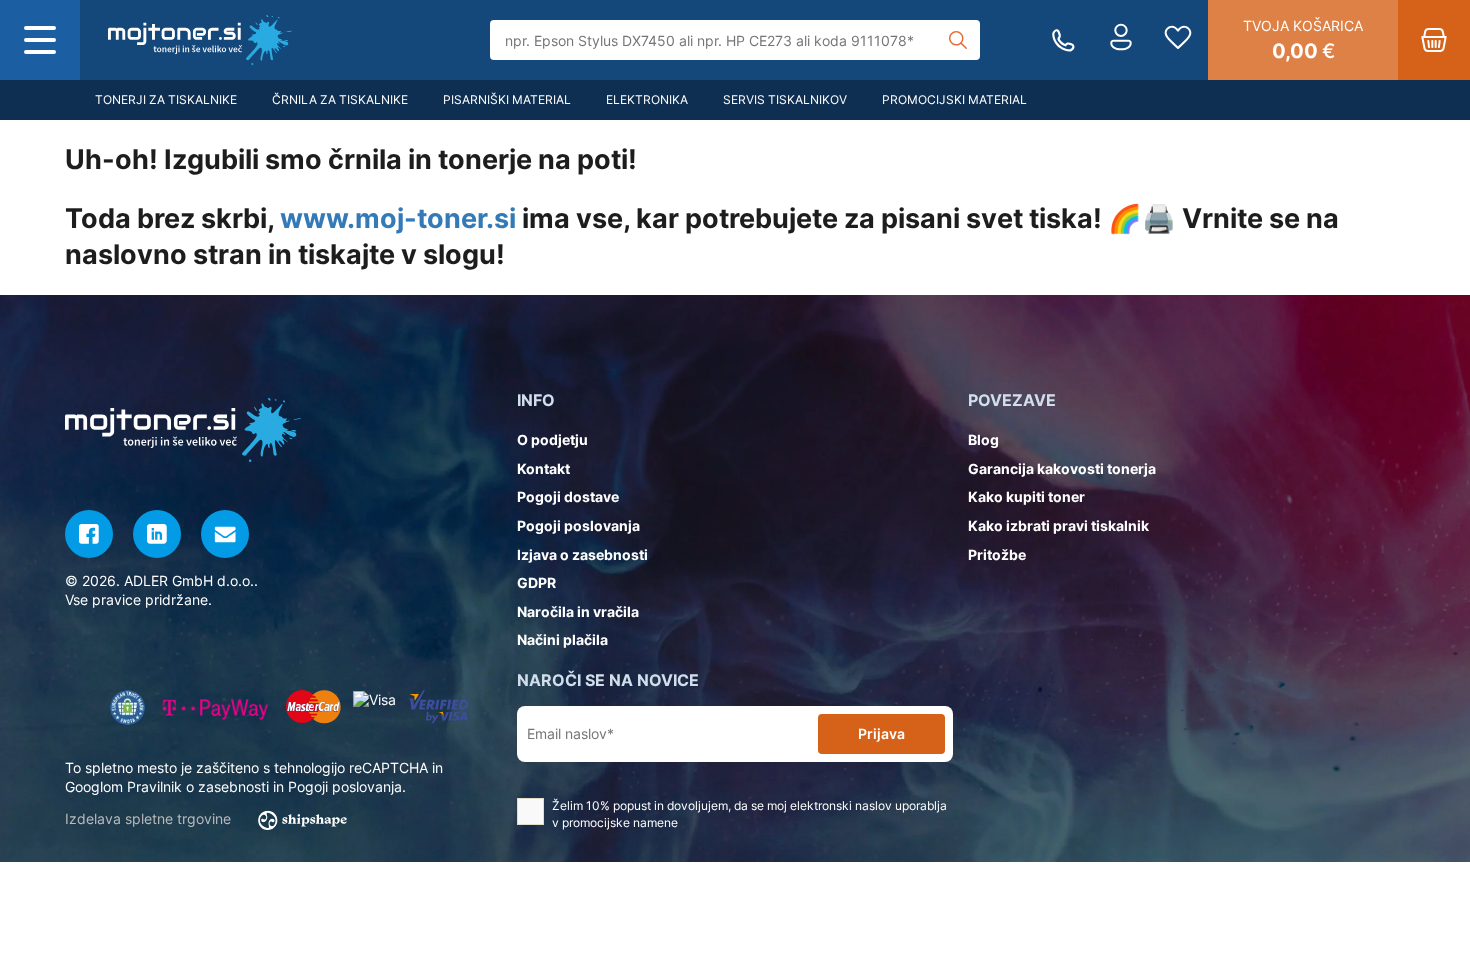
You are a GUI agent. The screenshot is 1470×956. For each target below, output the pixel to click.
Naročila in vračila (578, 611)
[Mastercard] (313, 707)
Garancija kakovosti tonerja (1062, 468)
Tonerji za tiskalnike (166, 99)
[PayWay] (215, 707)
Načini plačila (562, 639)
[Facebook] (89, 534)
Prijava (881, 733)
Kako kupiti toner (1026, 496)
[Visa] (374, 699)
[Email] (225, 534)
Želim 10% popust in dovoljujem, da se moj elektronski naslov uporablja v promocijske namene (749, 814)
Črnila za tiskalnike (340, 99)
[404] (200, 40)
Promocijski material (954, 99)
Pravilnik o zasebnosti (198, 786)
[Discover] (438, 707)
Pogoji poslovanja (578, 525)
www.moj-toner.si (398, 218)
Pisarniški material (507, 99)
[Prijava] (1121, 40)
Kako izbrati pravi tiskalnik (1058, 525)
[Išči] (958, 40)
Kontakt (543, 468)
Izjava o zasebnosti (582, 554)
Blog (983, 439)
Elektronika (647, 99)
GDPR (536, 582)
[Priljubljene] (1178, 40)
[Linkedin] (157, 534)
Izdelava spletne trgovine (150, 818)
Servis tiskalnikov (785, 99)
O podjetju (552, 439)
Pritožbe (997, 554)
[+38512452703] (1063, 40)
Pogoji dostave (568, 496)
